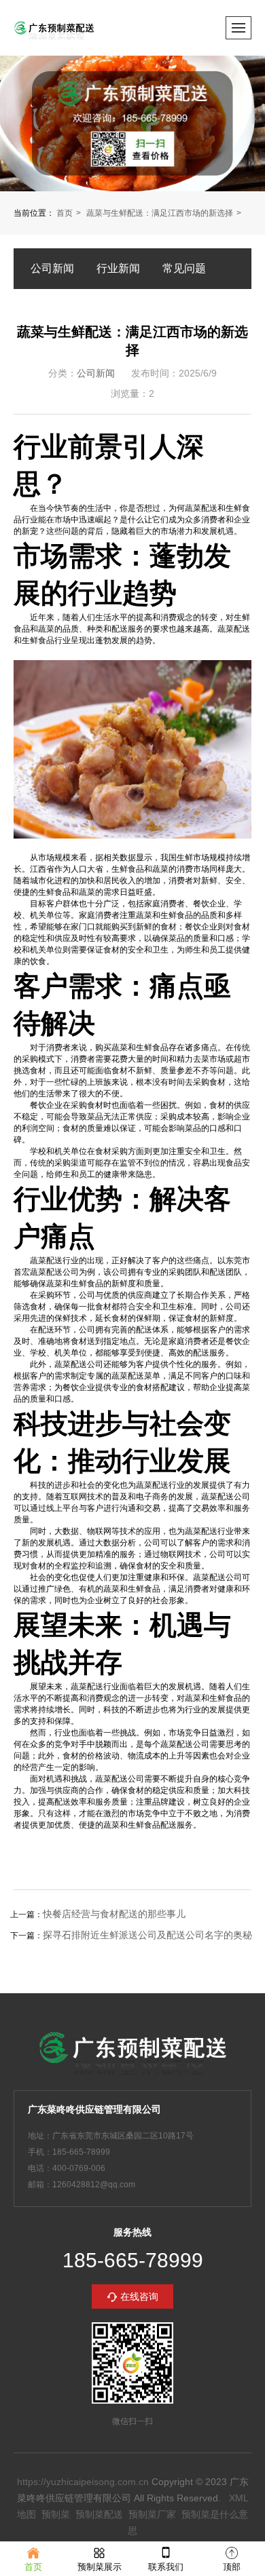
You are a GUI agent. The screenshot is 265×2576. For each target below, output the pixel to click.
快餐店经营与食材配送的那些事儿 (114, 1914)
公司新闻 (52, 268)
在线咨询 (139, 2296)
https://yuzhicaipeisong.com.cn (83, 2482)
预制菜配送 (99, 2514)
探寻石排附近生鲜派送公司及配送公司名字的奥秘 (147, 1935)
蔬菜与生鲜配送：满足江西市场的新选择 (160, 213)
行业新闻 (118, 268)
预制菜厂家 (152, 2514)
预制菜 (56, 2514)
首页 (65, 213)
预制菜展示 (100, 2567)
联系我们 (166, 2567)
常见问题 (184, 268)
